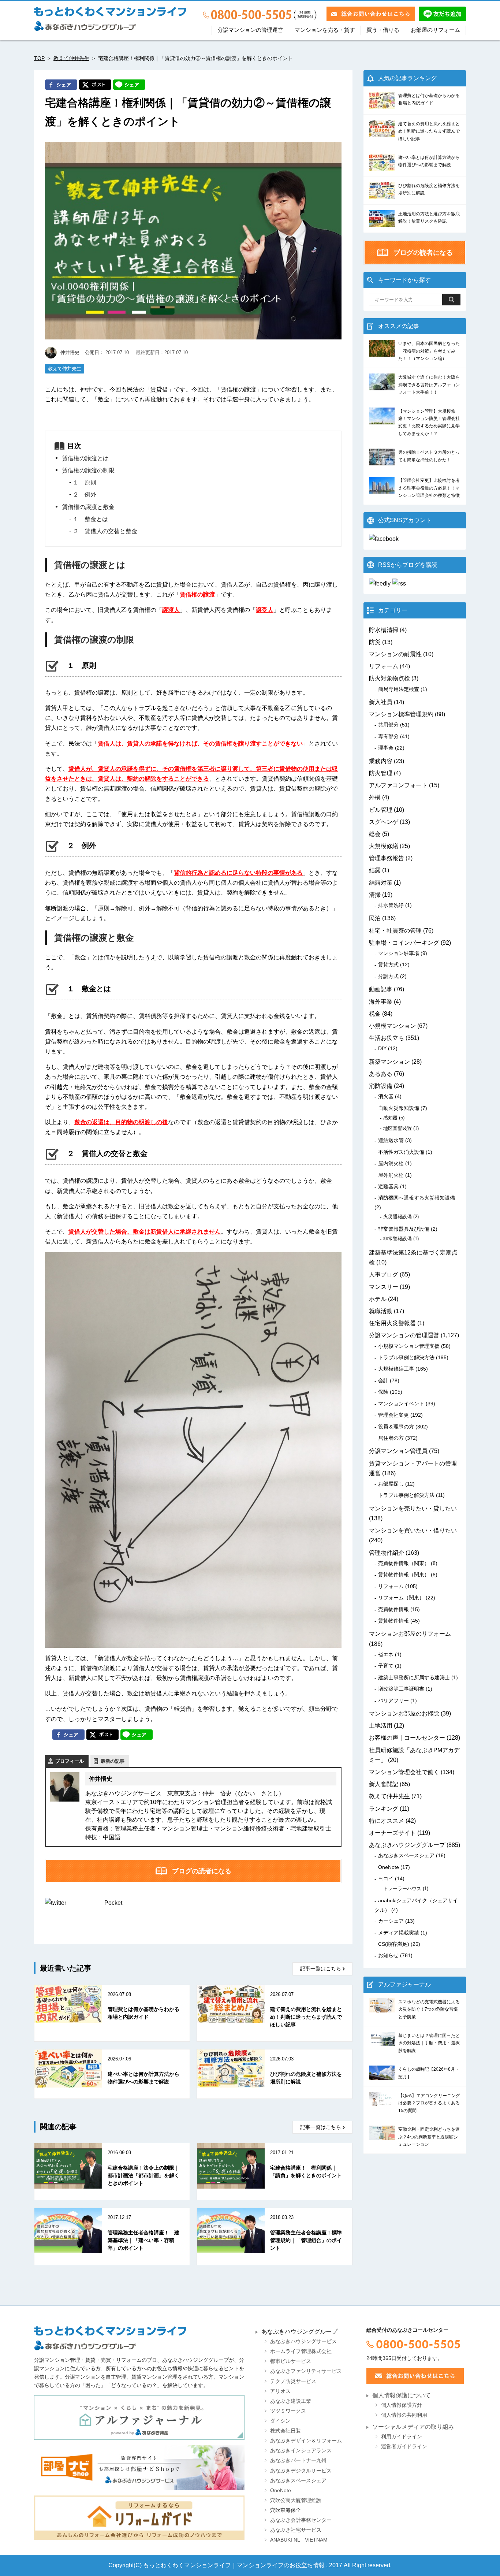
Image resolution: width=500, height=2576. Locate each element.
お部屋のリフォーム (435, 30)
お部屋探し (391, 1484)
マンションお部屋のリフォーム (410, 1634)
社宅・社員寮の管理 (395, 931)
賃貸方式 (388, 964)
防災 (375, 642)
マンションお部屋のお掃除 (404, 1713)
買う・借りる (383, 30)
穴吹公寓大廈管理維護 (296, 2500)
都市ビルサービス (291, 2361)
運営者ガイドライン (404, 2447)
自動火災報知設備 (399, 1108)
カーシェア (391, 1921)
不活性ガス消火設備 (401, 1152)
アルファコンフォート (398, 785)
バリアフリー (393, 1700)
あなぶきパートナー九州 (298, 2460)
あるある (381, 1074)
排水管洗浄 (391, 905)
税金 (375, 1014)
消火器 (386, 1096)
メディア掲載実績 (399, 1933)
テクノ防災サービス (293, 2381)
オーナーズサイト (392, 1833)
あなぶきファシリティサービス (306, 2371)
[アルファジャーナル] (139, 2417)
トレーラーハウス (402, 1889)
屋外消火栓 (391, 1175)
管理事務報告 (387, 858)
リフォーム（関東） (401, 1598)
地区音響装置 (398, 1128)
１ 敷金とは (90, 519)
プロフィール (70, 1761)
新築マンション (389, 1062)
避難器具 (388, 1186)
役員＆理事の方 (396, 1427)
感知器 (390, 1118)
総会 (375, 834)
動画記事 (381, 989)
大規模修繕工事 (396, 1369)
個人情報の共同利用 (404, 2415)
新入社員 (381, 702)
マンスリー (384, 1287)
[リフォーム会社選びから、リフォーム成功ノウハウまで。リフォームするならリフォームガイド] (139, 2518)
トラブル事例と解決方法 (406, 1357)
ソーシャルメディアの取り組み (413, 2427)
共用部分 (388, 725)
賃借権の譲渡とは (85, 458)
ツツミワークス (288, 2411)
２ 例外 (85, 495)
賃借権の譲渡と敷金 (88, 507)
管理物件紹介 (387, 1553)
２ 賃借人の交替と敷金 (105, 531)
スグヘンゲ (384, 822)
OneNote (389, 1867)
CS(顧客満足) (394, 1944)
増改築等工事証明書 (401, 1689)
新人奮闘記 (384, 1784)
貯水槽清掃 (384, 630)
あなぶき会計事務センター (301, 2520)
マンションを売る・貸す (325, 30)
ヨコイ (386, 1878)
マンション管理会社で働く (404, 1772)
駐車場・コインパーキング (404, 943)
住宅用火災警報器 (392, 1323)
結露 (375, 870)
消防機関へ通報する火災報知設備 (417, 1198)
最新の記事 (113, 1761)
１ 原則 (85, 482)
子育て (386, 1666)
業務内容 (381, 761)
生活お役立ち (387, 1038)
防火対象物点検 (389, 678)
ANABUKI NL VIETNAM (299, 2540)
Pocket (113, 1903)
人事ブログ (384, 1274)
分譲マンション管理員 (398, 1451)
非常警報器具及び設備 (404, 1229)
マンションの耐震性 (395, 654)
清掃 (375, 895)
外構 (375, 797)
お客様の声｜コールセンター (407, 1738)
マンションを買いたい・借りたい (413, 1530)
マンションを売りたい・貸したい (413, 1508)
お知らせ (388, 1955)
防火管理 (381, 773)
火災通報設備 (398, 1217)
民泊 (375, 918)
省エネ (386, 1654)
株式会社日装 (286, 2431)
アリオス (280, 2391)
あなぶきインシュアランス (301, 2451)
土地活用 (381, 1726)
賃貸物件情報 (393, 1621)
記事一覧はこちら (321, 1969)
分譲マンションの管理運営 (250, 30)
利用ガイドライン (402, 2437)
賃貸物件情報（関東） (404, 1575)
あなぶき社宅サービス (296, 2530)
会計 (383, 1380)
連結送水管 (391, 1140)
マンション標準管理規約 (401, 714)
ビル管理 (381, 810)
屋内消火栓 (391, 1163)
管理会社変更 (393, 1415)
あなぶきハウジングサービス (303, 2341)
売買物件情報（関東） (404, 1563)
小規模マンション (392, 1026)
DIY (382, 1048)
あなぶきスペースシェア (406, 1855)
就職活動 (381, 1311)
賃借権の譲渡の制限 (88, 470)
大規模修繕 (384, 846)
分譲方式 (388, 976)
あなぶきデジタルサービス (301, 2471)
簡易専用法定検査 (399, 689)
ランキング (384, 1809)
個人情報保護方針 (402, 2405)
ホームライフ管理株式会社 (301, 2351)
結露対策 (381, 883)
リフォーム (384, 666)
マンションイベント (401, 1404)
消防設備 (381, 1086)
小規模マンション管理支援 (409, 1346)
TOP (39, 58)
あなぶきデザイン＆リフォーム (306, 2441)
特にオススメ (387, 1821)
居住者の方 (391, 1438)
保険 (383, 1392)
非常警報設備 (398, 1239)
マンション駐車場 (399, 953)
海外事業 (381, 1002)
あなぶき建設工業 (291, 2401)
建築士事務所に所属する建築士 (414, 1677)
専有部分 (388, 736)
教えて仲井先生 (71, 58)
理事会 (386, 748)
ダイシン (280, 2421)
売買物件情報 (393, 1609)
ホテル (378, 1299)
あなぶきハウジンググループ (407, 1845)
